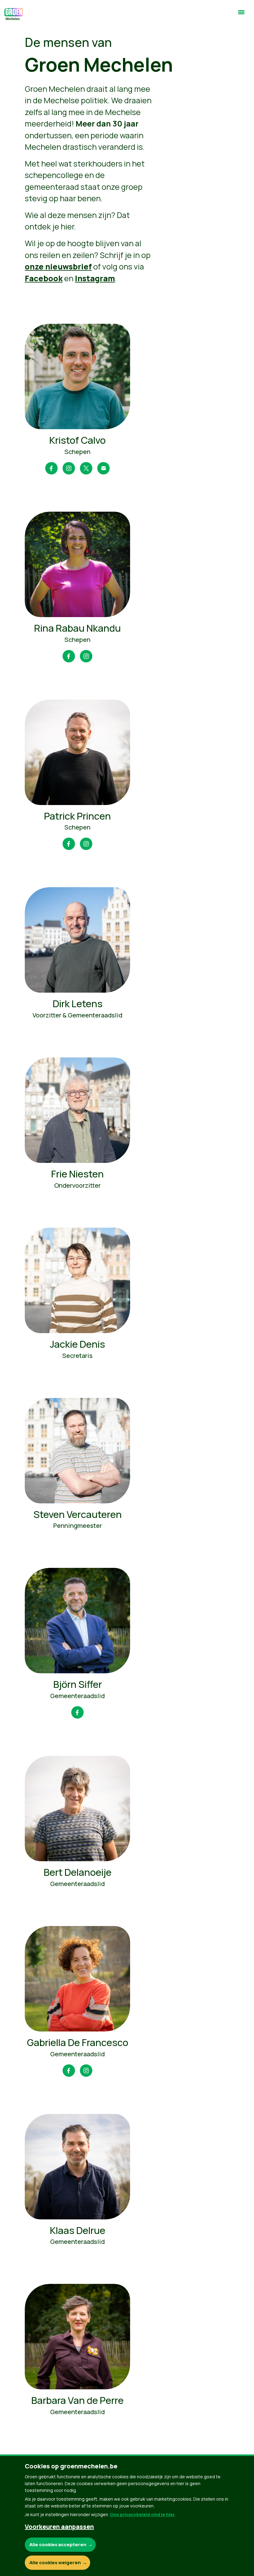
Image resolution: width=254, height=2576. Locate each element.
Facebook (44, 278)
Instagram (95, 278)
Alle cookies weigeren (55, 2563)
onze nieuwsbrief (58, 267)
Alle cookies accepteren (58, 2545)
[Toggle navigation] (241, 15)
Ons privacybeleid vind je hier (142, 2514)
